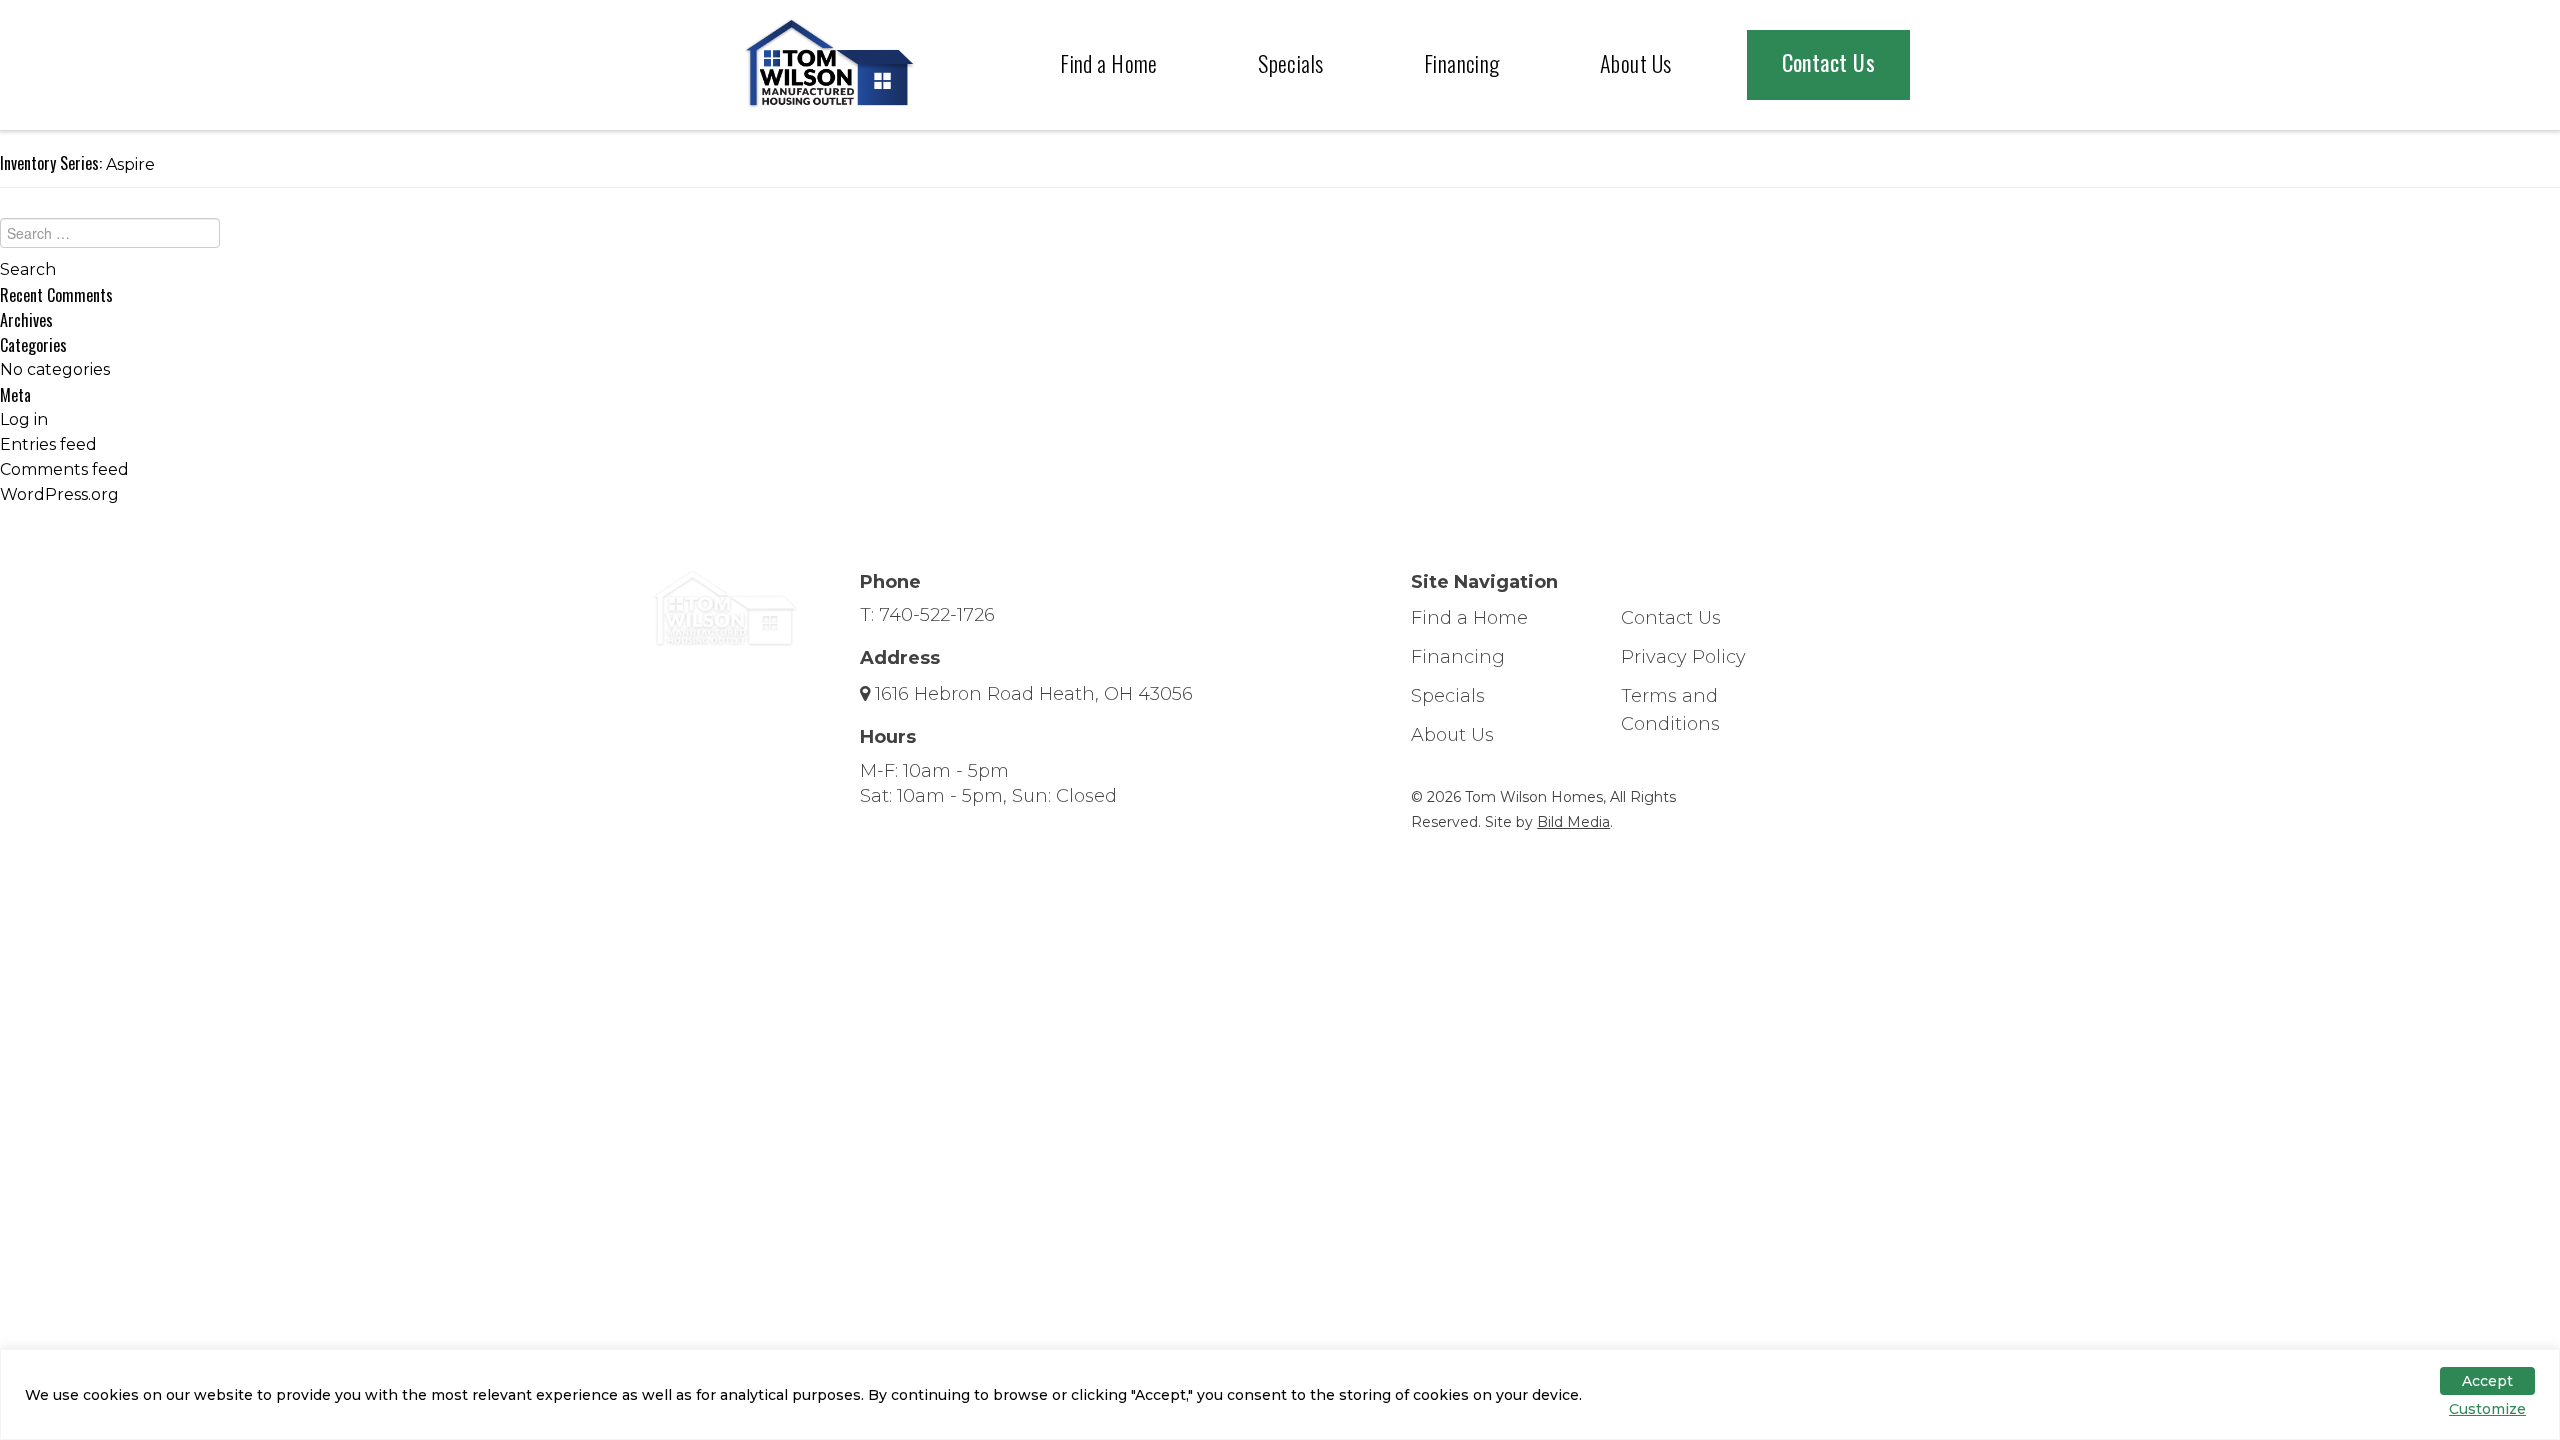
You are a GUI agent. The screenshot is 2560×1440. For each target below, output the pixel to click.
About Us (1636, 63)
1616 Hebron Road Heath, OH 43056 (1034, 694)
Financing (1462, 63)
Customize (2487, 1409)
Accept (2487, 1381)
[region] (1280, 1394)
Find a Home (1109, 63)
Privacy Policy (1683, 657)
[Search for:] (1280, 238)
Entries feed (48, 444)
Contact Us (1828, 62)
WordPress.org (59, 494)
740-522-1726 (937, 615)
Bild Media (1573, 822)
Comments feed (64, 469)
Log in (24, 419)
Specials (1291, 63)
